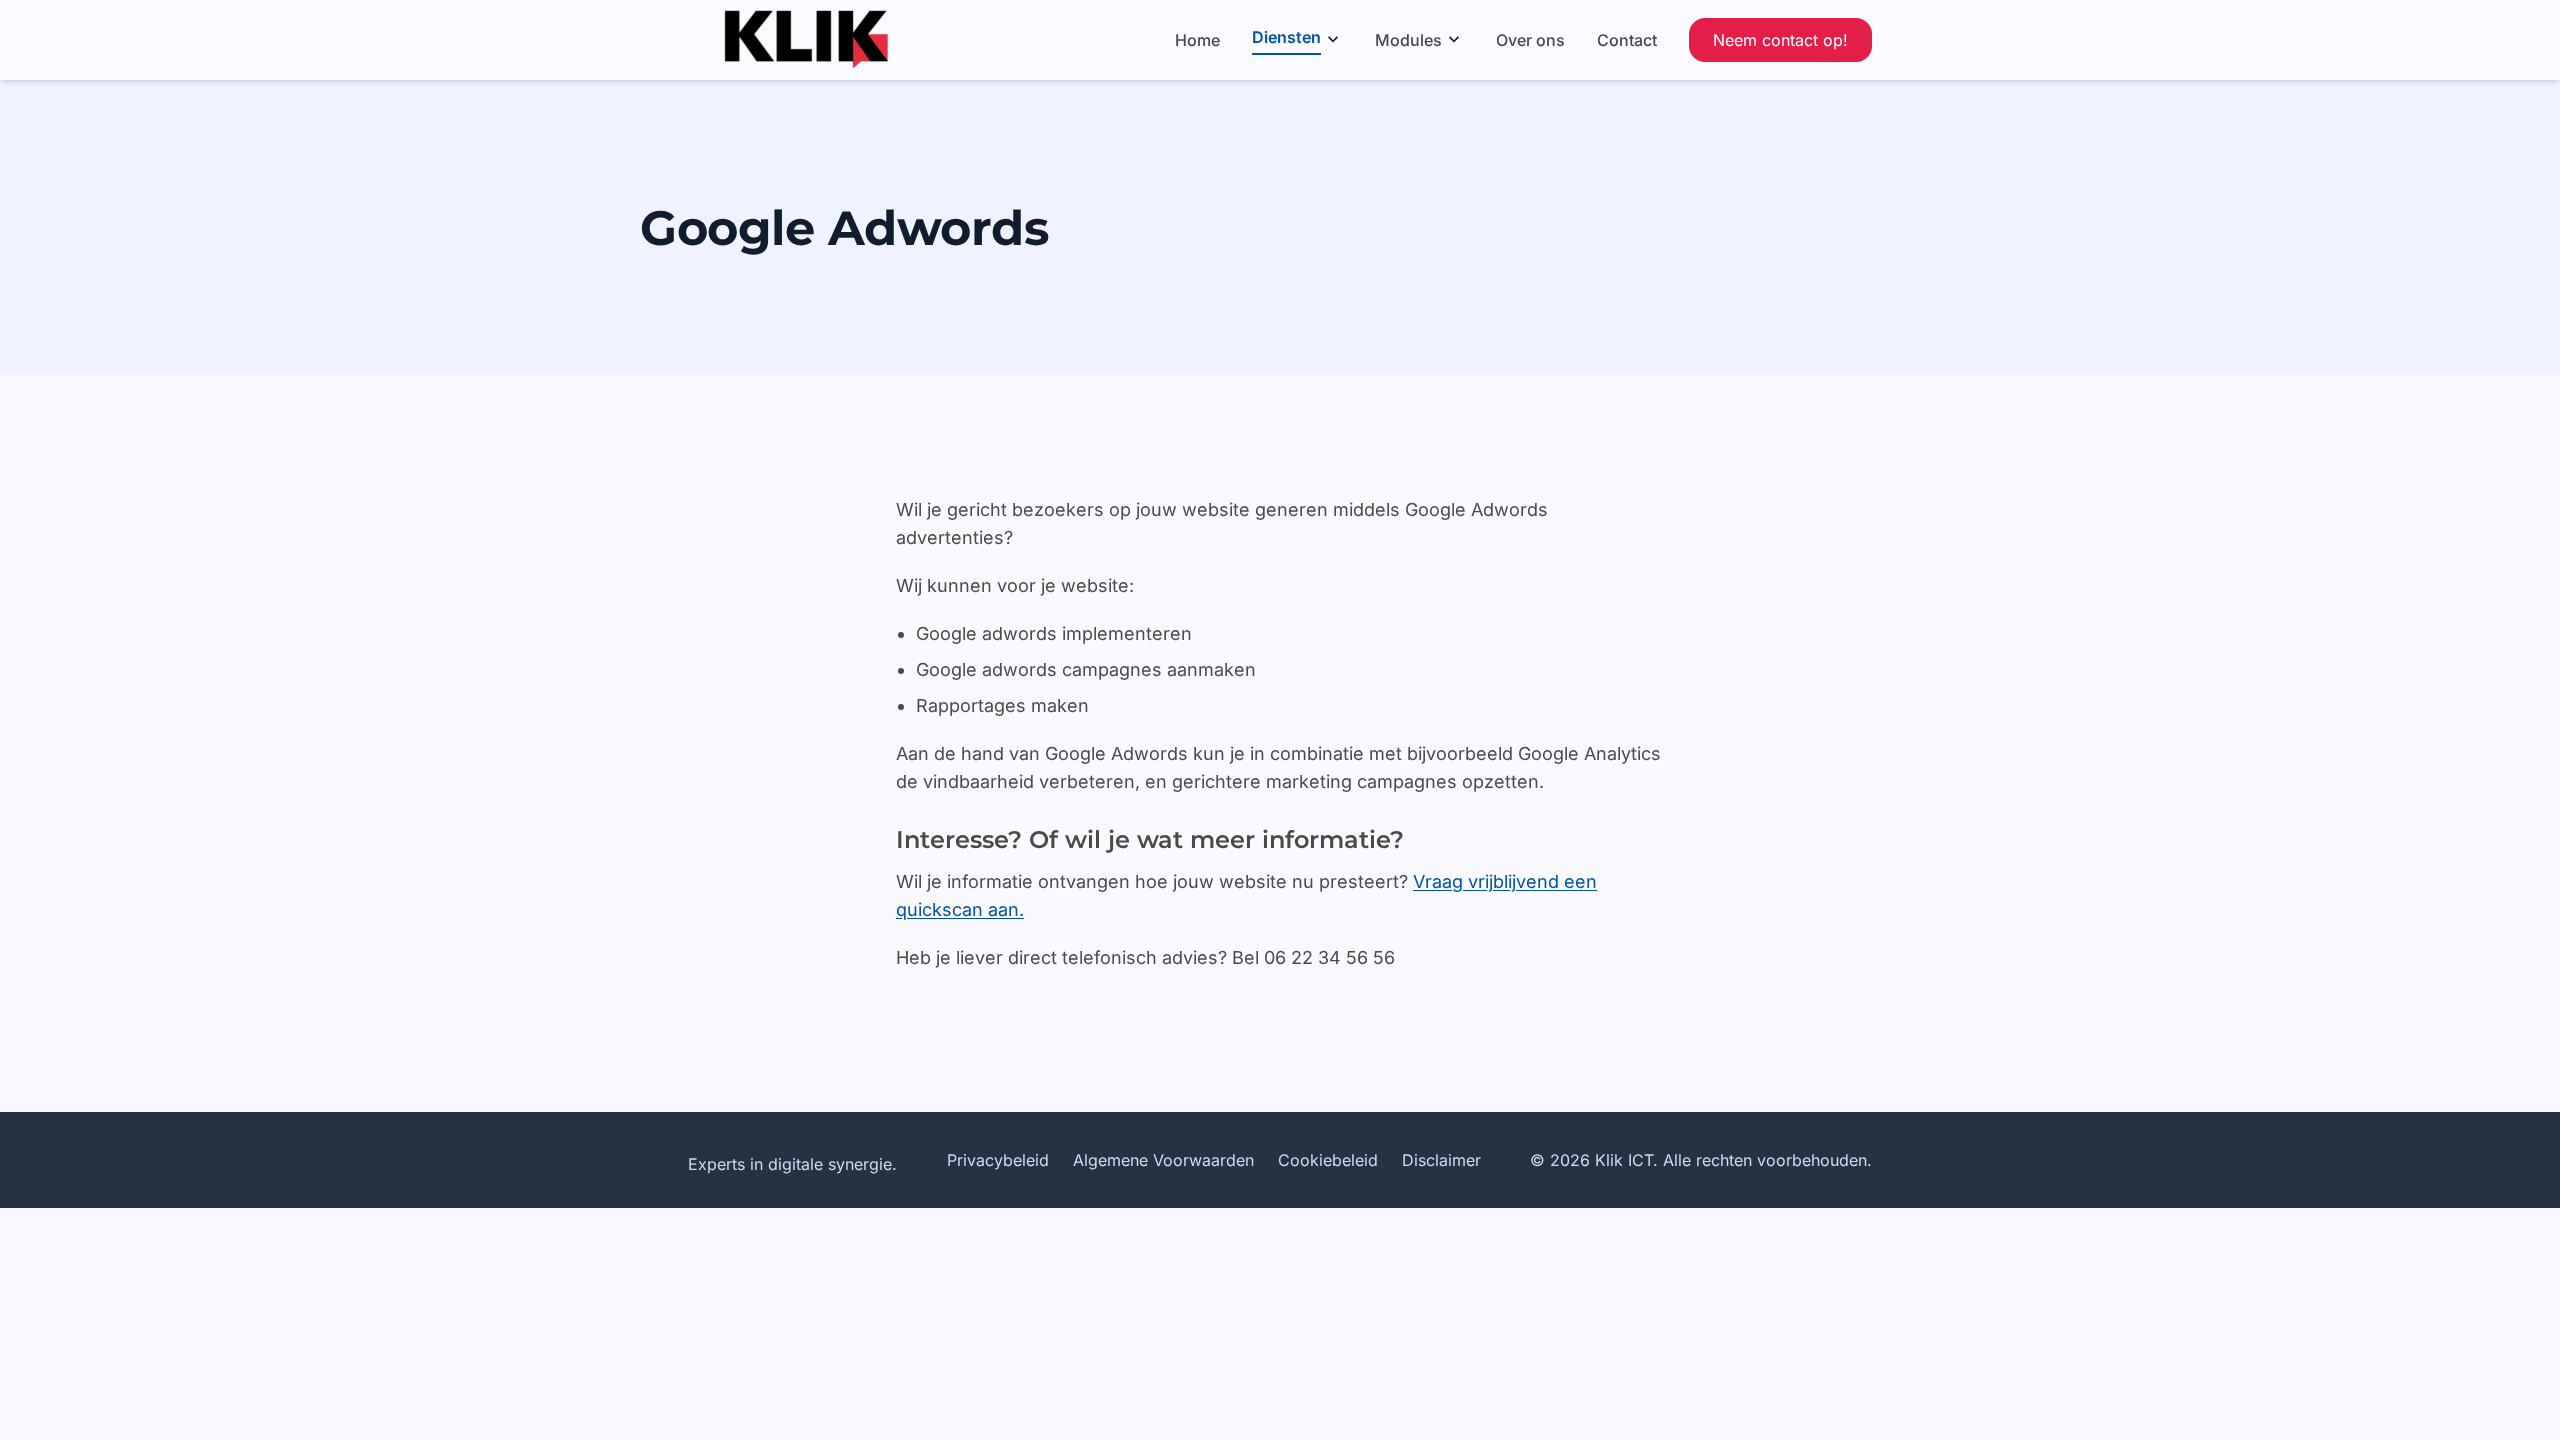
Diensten (1286, 37)
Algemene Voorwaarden (1163, 1160)
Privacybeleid (998, 1160)
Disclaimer (1441, 1160)
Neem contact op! (1780, 40)
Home (1197, 40)
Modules (1408, 40)
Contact (1627, 40)
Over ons (1530, 40)
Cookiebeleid (1328, 1160)
